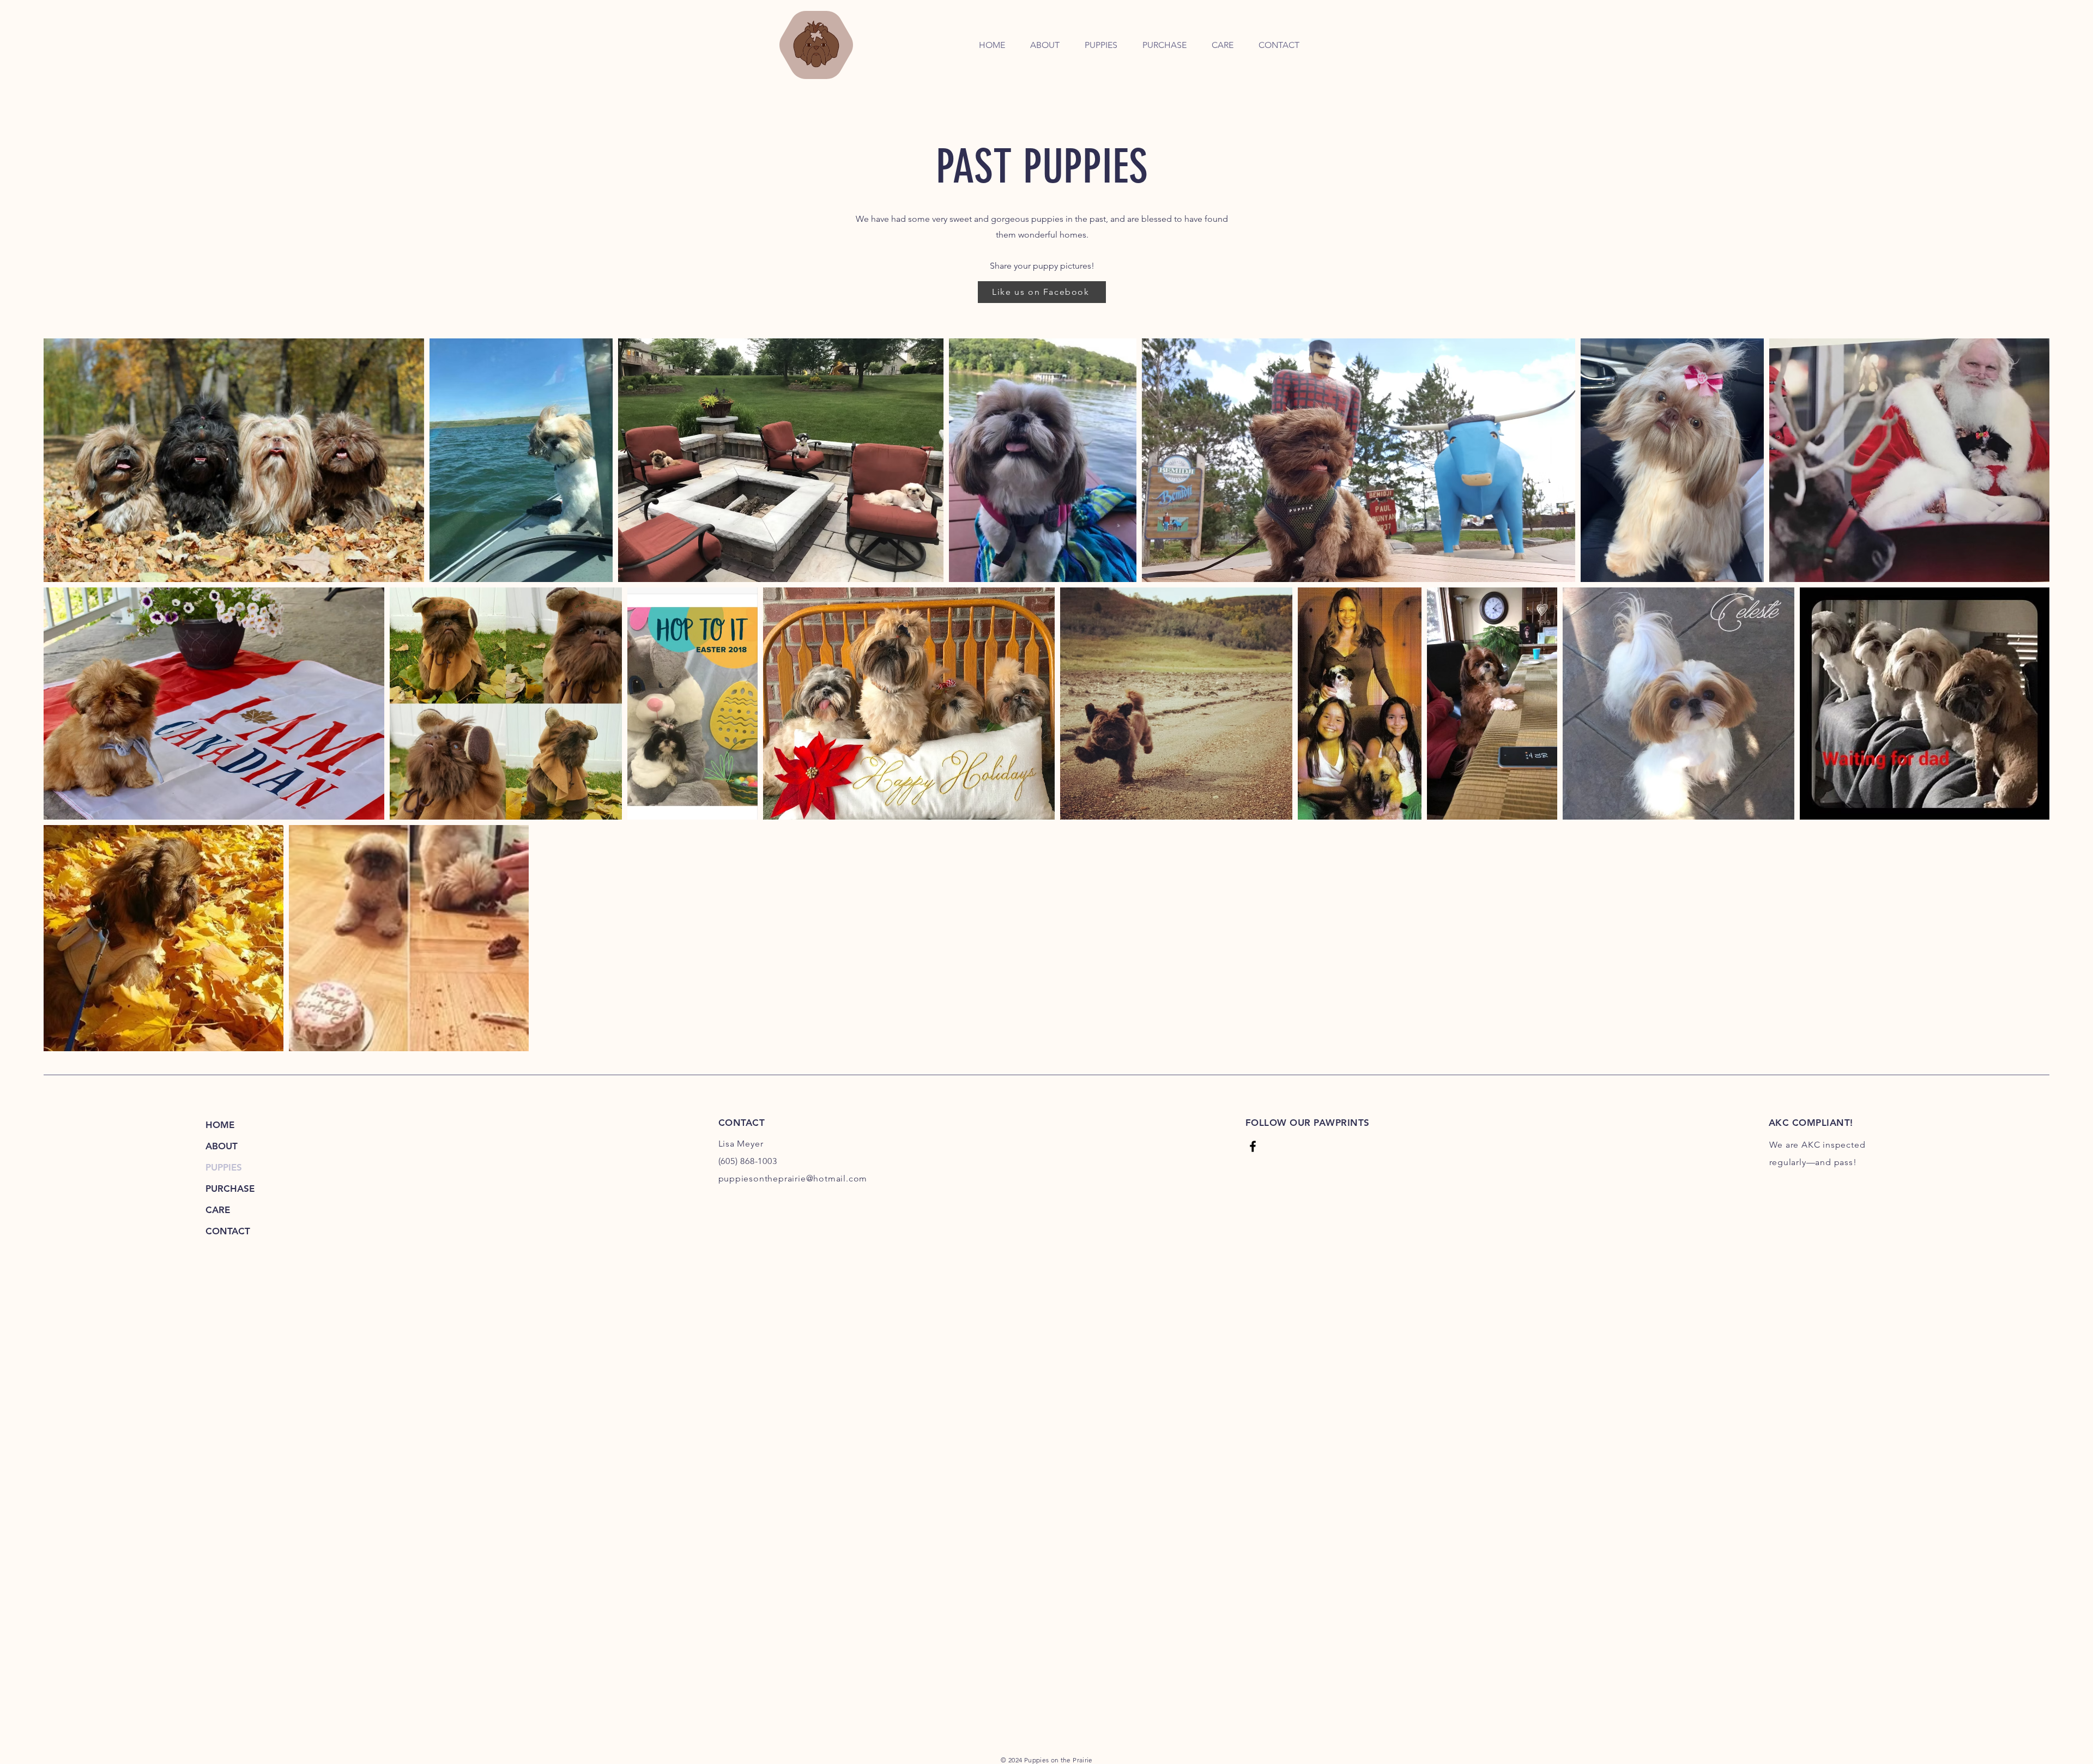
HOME (220, 1125)
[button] (1101, 45)
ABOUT (222, 1146)
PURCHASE (230, 1189)
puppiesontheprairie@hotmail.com (793, 1178)
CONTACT (228, 1231)
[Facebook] (1253, 1146)
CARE (218, 1210)
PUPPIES (224, 1167)
